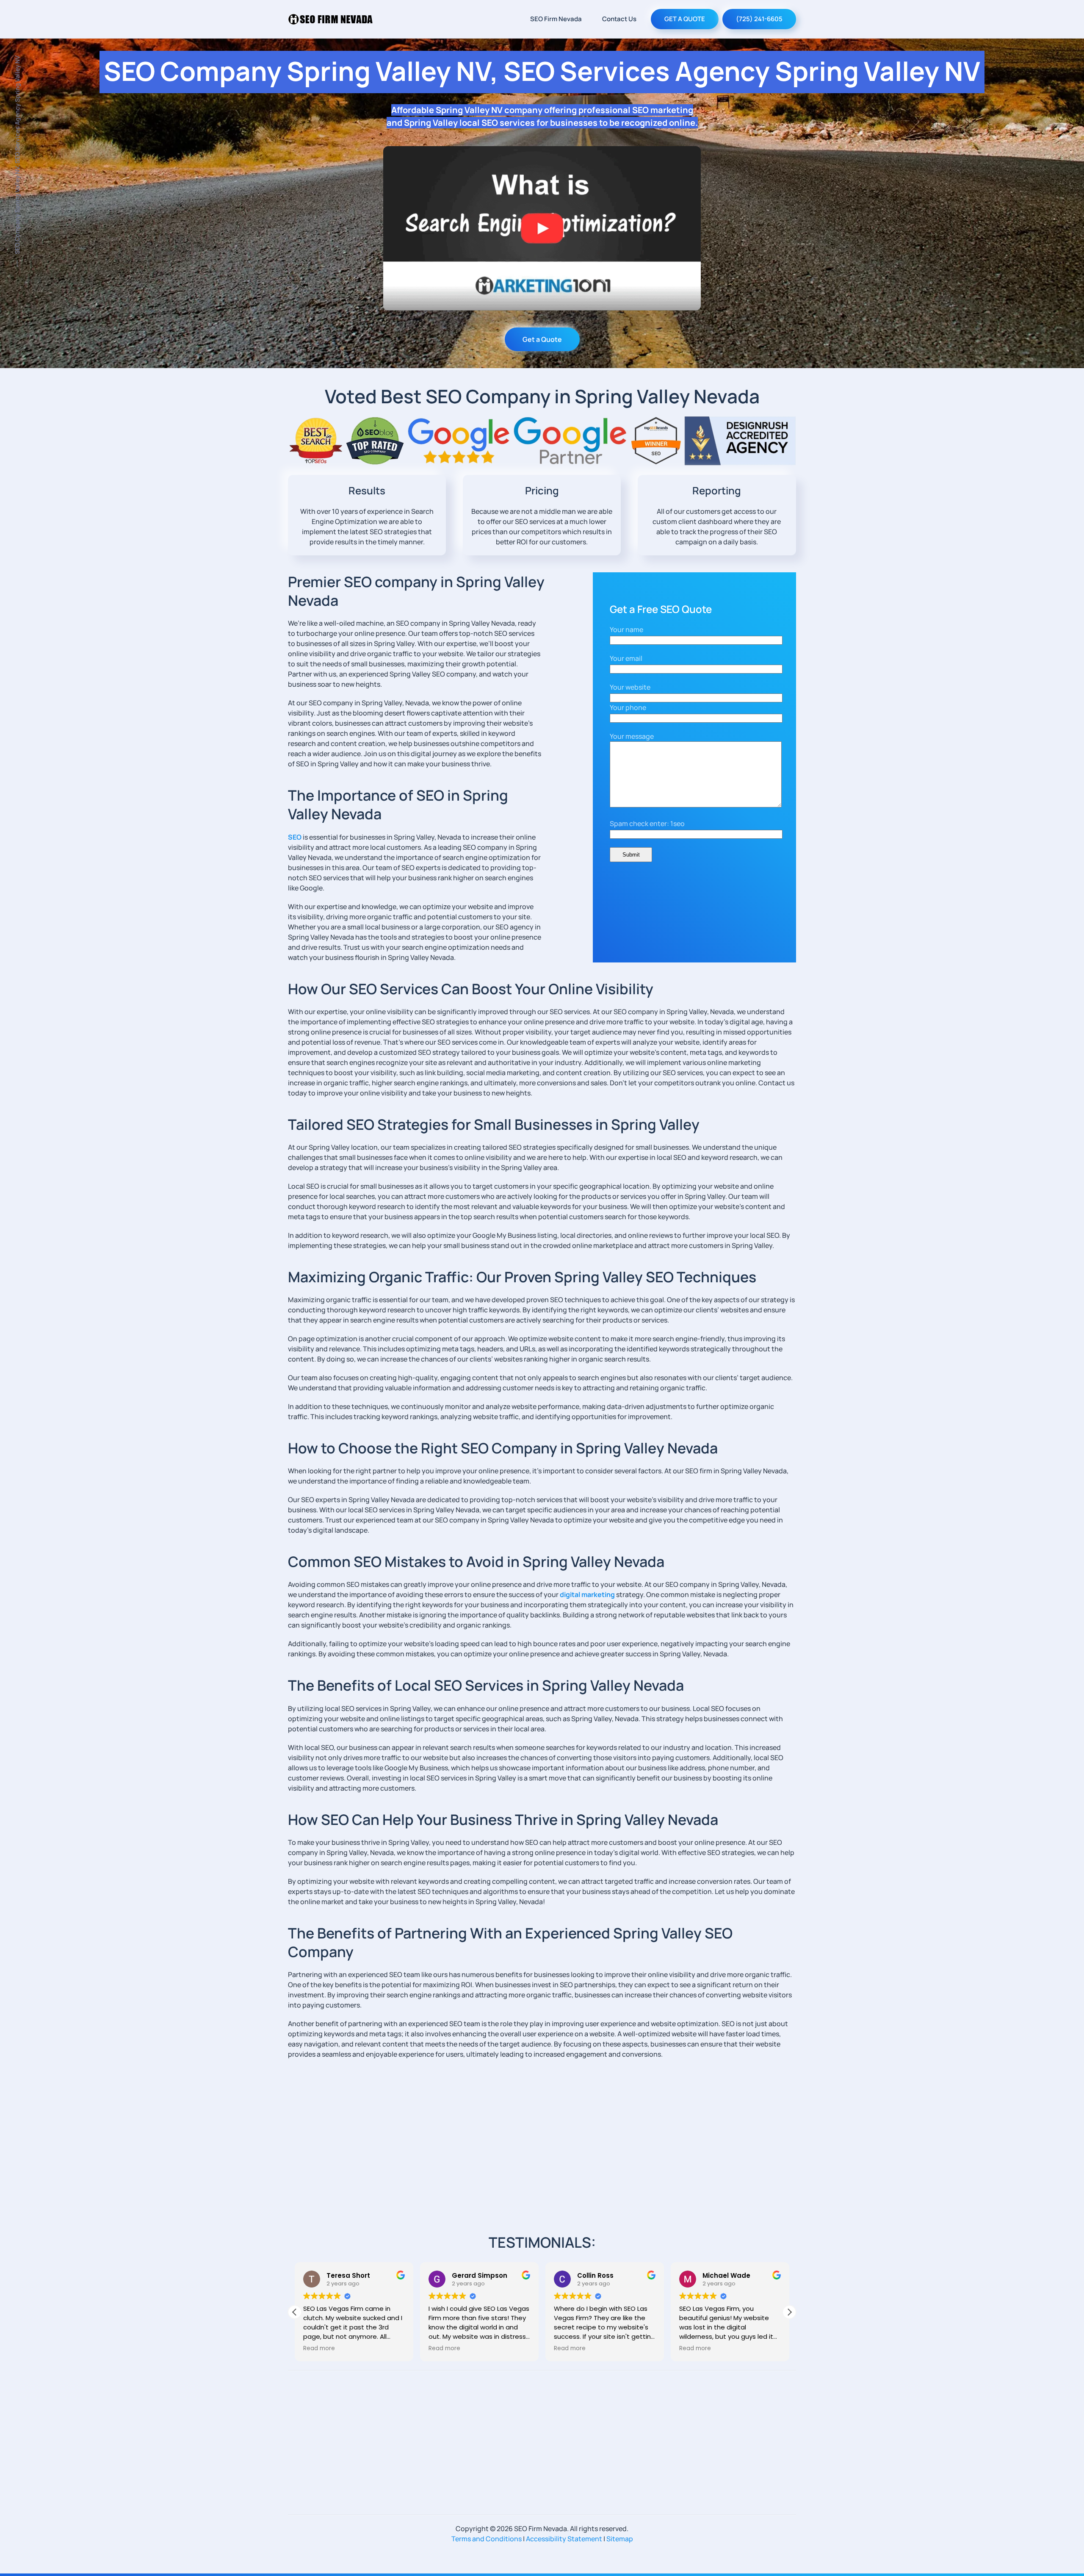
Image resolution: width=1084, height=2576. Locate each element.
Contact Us (619, 19)
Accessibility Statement (564, 2539)
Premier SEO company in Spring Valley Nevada (416, 591)
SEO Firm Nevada (556, 19)
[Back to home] (330, 19)
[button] (789, 2312)
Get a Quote (542, 339)
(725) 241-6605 (759, 19)
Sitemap (620, 2539)
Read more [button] (319, 2349)
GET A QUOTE (685, 19)
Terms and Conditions (487, 2539)
